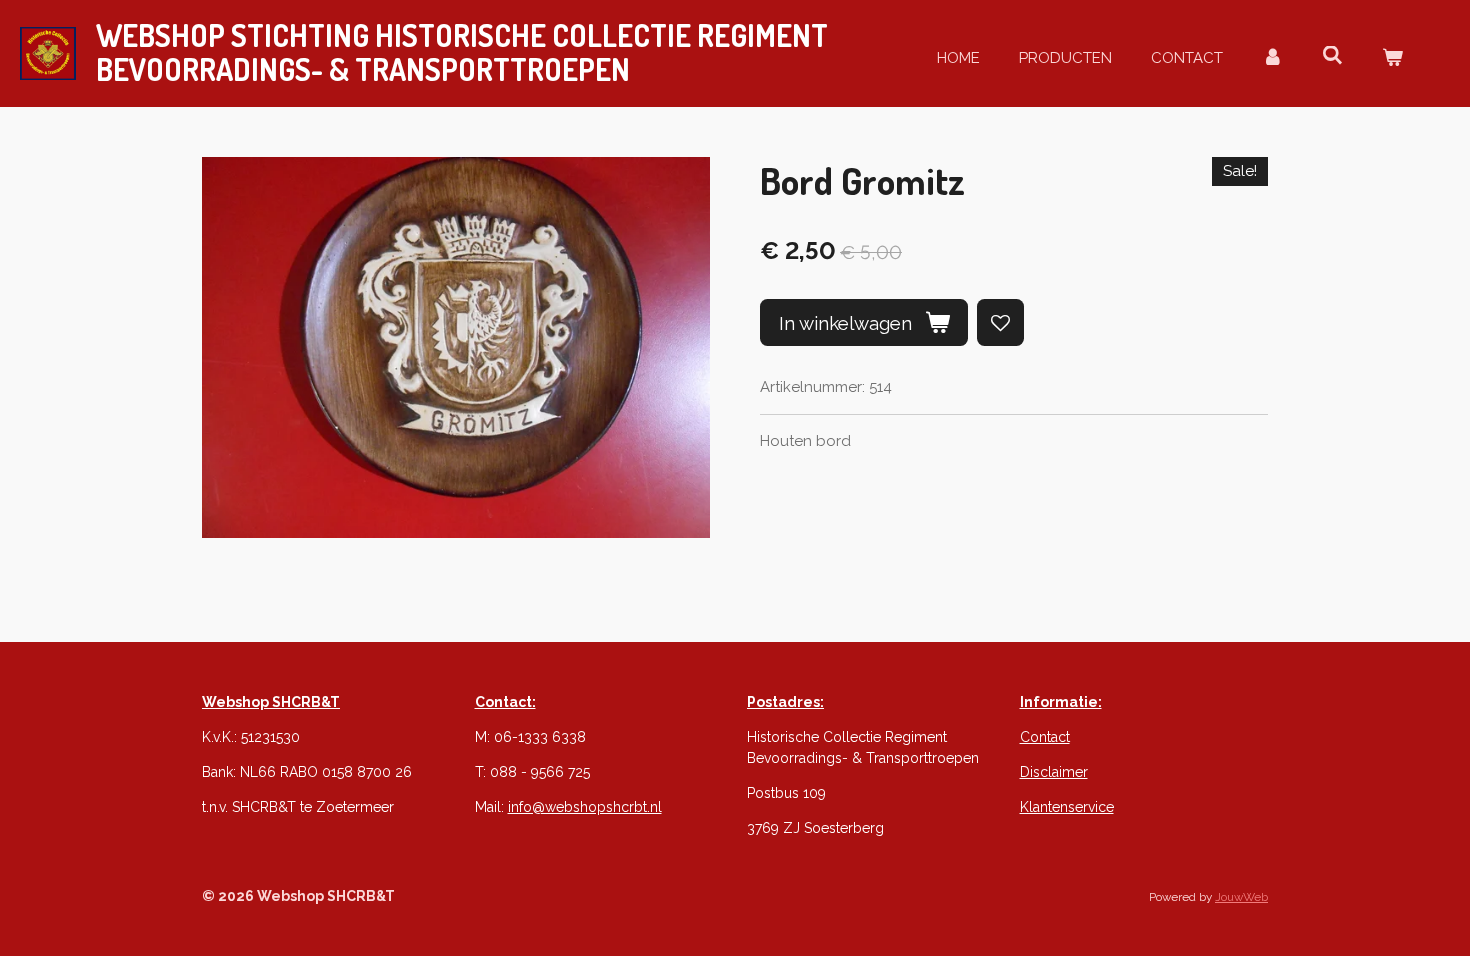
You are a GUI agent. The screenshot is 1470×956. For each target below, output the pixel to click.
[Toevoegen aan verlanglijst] (1000, 322)
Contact (1045, 737)
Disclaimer (1054, 772)
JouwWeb (1241, 897)
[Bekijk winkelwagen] (1392, 58)
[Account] (1272, 58)
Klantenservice (1067, 807)
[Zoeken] (1332, 56)
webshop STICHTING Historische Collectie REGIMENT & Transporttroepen (462, 52)
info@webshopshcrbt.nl (585, 807)
